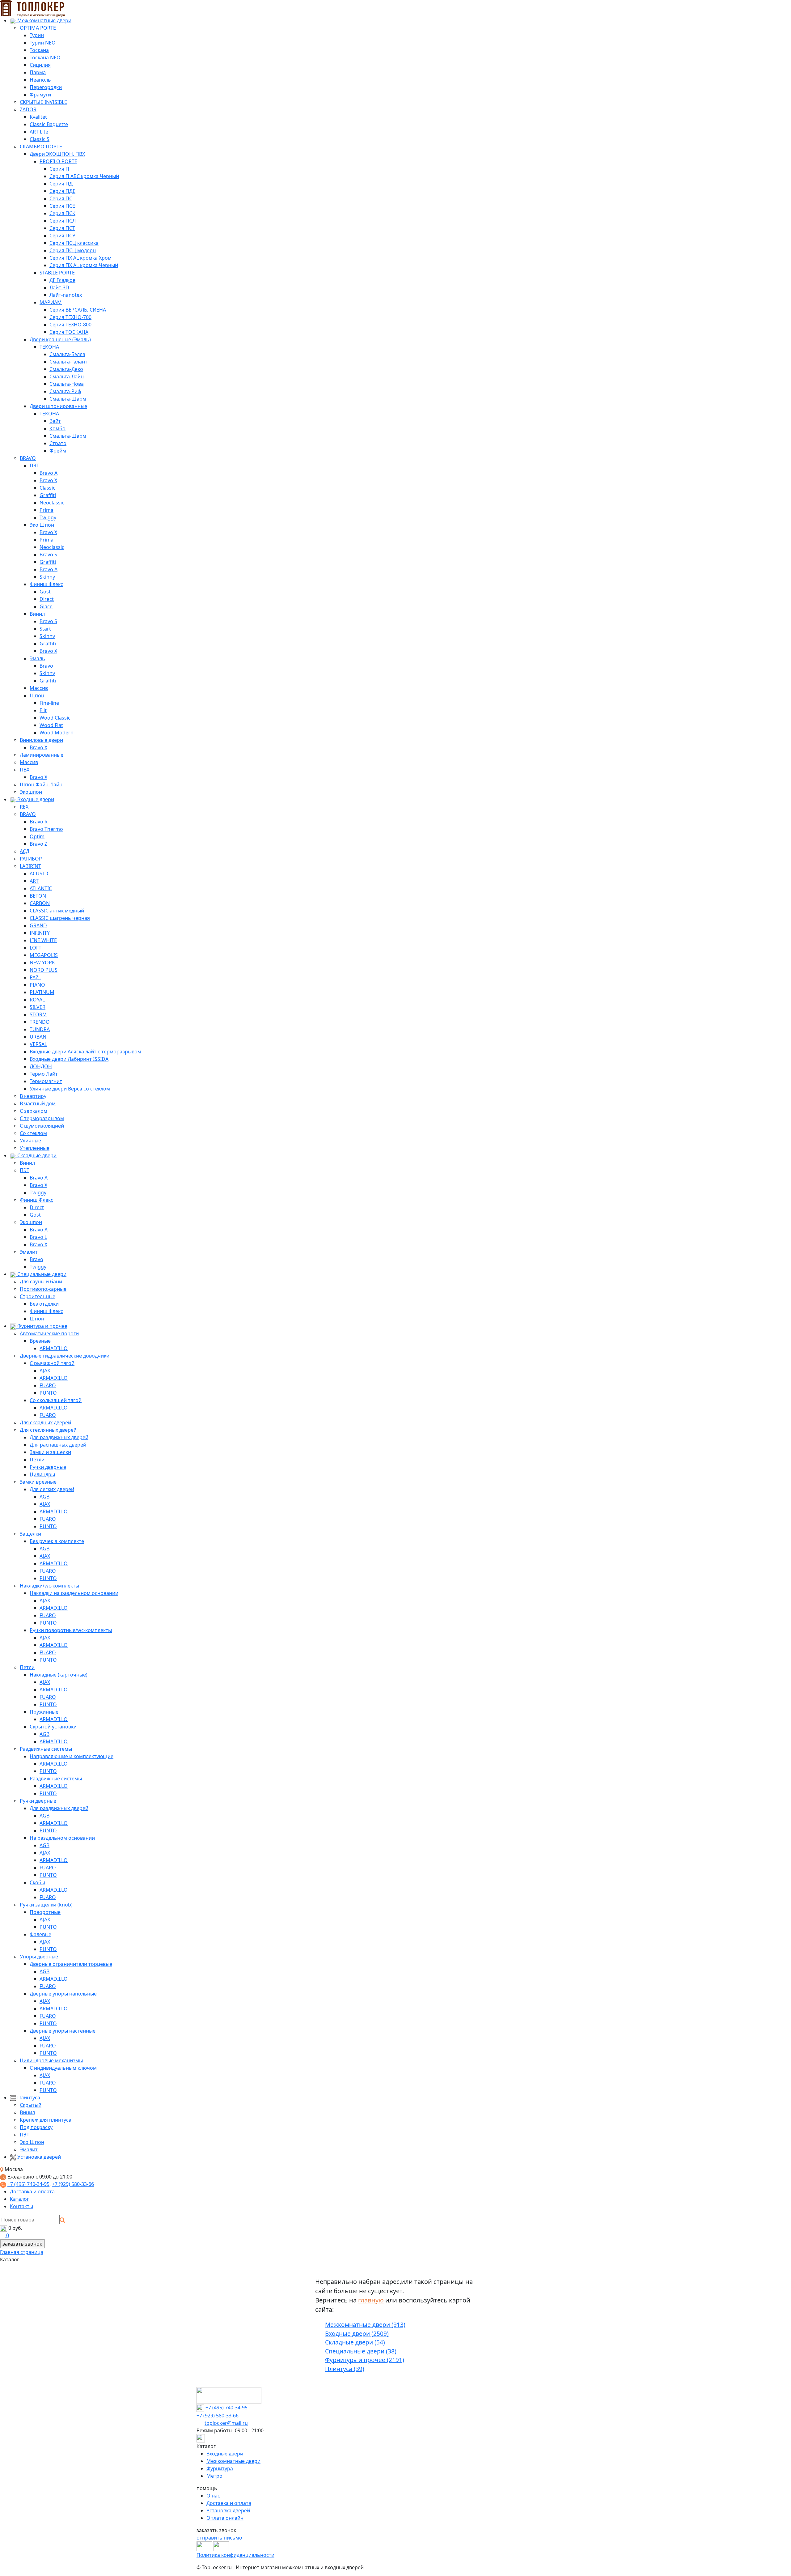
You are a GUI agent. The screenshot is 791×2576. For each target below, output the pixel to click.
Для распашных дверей (58, 1445)
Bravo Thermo (46, 829)
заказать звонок (22, 2244)
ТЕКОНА (49, 347)
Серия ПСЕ (62, 206)
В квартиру (33, 1096)
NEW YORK (42, 963)
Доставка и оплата (32, 2191)
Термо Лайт (44, 1074)
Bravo (46, 666)
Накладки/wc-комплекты (49, 1586)
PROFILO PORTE (58, 161)
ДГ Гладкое (62, 280)
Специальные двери (41, 1274)
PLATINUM (42, 992)
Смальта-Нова (67, 384)
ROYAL (37, 1000)
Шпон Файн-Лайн (41, 784)
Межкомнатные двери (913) (365, 2325)
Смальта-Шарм (68, 399)
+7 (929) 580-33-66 (73, 2184)
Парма (38, 72)
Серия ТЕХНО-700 (70, 317)
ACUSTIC (40, 874)
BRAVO (28, 458)
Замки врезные (38, 1482)
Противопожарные (43, 1289)
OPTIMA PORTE (38, 28)
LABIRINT (30, 866)
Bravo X (48, 480)
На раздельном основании (62, 1838)
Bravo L (38, 1237)
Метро (214, 2476)
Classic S (40, 139)
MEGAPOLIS (44, 955)
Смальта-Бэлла (67, 354)
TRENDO (40, 1022)
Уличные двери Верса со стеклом (70, 1089)
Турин (37, 35)
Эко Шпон (42, 525)
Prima (47, 510)
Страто (58, 443)
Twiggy (48, 517)
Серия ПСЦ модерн (73, 250)
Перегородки (46, 87)
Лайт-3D (59, 287)
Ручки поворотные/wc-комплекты (71, 1630)
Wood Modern (57, 733)
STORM (38, 1014)
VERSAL (38, 1044)
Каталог (19, 2199)
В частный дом (38, 1103)
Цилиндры (42, 1474)
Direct (47, 599)
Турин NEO (43, 43)
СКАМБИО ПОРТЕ (41, 147)
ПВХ (25, 770)
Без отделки (44, 1304)
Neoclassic (52, 503)
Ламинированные (42, 755)
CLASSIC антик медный (57, 911)
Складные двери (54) (355, 2342)
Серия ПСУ (62, 236)
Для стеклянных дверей (48, 1430)
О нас (213, 2496)
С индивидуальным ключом (63, 2068)
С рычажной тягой (52, 1363)
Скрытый (31, 2105)
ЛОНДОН (41, 1066)
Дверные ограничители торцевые (71, 1964)
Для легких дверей (52, 1489)
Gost (45, 592)
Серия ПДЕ (62, 191)
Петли (37, 1460)
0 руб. (15, 2228)
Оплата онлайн (225, 2518)
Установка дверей (38, 2157)
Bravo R (39, 822)
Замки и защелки (50, 1452)
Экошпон (31, 792)
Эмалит (29, 1252)
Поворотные (45, 1912)
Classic (47, 488)
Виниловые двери (41, 740)
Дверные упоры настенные (63, 2031)
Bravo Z (38, 844)
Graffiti (48, 495)
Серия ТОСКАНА (69, 332)
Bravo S (48, 555)
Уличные (30, 1141)
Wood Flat (51, 725)
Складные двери (36, 1155)
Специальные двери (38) (361, 2351)
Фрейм (58, 451)
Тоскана (39, 50)
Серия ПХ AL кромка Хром (80, 258)
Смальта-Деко (66, 369)
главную (371, 2300)
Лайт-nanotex (66, 295)
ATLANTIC (41, 888)
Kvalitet (38, 117)
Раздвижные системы (46, 1749)
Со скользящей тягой (56, 1400)
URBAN (38, 1037)
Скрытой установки (53, 1727)
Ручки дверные (48, 1467)
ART (34, 881)
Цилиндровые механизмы (51, 2060)
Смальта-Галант (68, 362)
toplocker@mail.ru (226, 2423)
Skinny (47, 577)
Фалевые (40, 1934)
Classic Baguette (49, 124)
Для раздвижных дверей (59, 1437)
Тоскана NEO (45, 57)
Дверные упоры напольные (63, 1994)
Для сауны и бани (41, 1282)
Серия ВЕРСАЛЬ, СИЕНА (78, 310)
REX (24, 807)
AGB (44, 1497)
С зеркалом (34, 1111)
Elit (43, 710)
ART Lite (39, 132)
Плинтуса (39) (345, 2369)
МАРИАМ (51, 302)
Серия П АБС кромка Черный (84, 176)
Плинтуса (28, 2098)
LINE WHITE (43, 940)
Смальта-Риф (65, 391)
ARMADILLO (54, 1348)
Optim (37, 836)
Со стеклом (33, 1133)
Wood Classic (55, 718)
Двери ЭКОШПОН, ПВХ (57, 154)
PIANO (37, 985)
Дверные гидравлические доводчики (65, 1356)
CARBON (40, 903)
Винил (37, 614)
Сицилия (40, 65)
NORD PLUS (44, 970)
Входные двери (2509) (357, 2334)
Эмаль (37, 658)
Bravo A (49, 473)
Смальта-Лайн (67, 376)
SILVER (38, 1007)
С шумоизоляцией (42, 1126)
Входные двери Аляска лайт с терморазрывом (85, 1052)
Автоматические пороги (49, 1333)
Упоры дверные (39, 1957)
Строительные (38, 1296)
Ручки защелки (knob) (46, 1905)
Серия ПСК (62, 213)
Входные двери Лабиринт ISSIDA (69, 1059)
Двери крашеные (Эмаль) (60, 339)
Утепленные (35, 1148)
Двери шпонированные (58, 406)
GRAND (38, 925)
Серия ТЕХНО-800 (70, 325)
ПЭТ (34, 465)
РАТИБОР (31, 859)
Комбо (57, 428)
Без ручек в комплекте (57, 1541)
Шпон (37, 695)
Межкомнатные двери (44, 20)
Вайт (55, 421)
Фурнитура (220, 2468)
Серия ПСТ (62, 228)
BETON (38, 896)
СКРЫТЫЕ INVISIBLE (43, 102)
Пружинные (44, 1712)
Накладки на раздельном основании (74, 1593)
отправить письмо (219, 2538)
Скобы (37, 1882)
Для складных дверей (45, 1422)
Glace (46, 606)
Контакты (21, 2206)
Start (45, 629)
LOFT (36, 948)
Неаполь (40, 80)
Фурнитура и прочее (42, 1326)
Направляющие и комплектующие (72, 1756)
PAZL (35, 977)
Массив (39, 688)
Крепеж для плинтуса (46, 2120)
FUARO (48, 1385)
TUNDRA (40, 1029)
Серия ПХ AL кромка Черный (84, 265)
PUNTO (48, 1393)
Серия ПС (61, 198)
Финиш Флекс (46, 584)
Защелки (30, 1534)
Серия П (59, 169)
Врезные (40, 1341)
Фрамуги (40, 95)
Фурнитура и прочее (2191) (365, 2360)
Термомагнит (46, 1081)
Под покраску (36, 2127)
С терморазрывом (42, 1118)
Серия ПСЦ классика (74, 243)
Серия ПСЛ (63, 221)
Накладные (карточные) (59, 1675)
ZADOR (28, 109)
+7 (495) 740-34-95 (28, 2184)
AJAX (45, 1371)
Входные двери (35, 799)
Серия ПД (61, 184)
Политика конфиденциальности (235, 2555)
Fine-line (49, 703)
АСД (25, 851)
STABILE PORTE (57, 273)
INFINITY (40, 933)
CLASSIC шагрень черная (60, 918)
